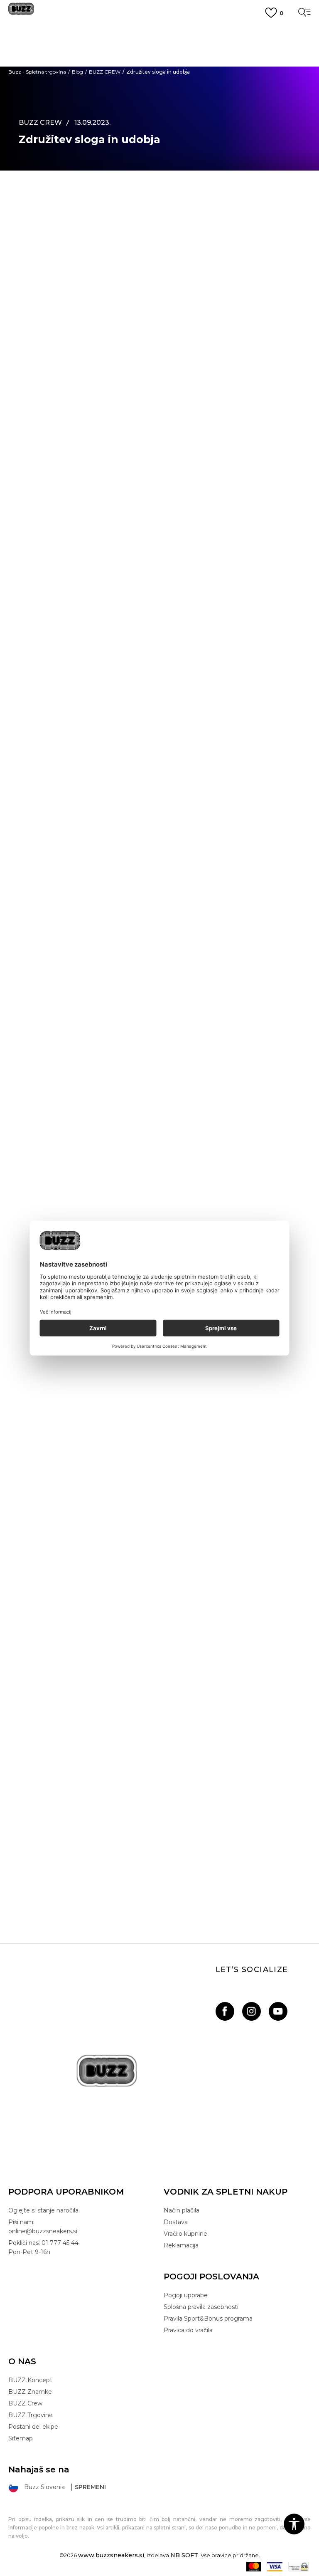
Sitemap (21, 2438)
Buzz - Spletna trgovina (37, 72)
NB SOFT (184, 2555)
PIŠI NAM (159, 60)
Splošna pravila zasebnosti (201, 2307)
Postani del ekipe (33, 2427)
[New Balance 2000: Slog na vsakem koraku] (159, 1787)
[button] (294, 2524)
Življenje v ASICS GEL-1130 (160, 1453)
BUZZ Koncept (30, 2380)
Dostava (176, 2222)
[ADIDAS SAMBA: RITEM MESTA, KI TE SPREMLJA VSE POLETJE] (159, 1571)
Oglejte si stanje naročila (43, 2210)
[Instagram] (252, 2011)
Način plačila (182, 2210)
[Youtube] (278, 2011)
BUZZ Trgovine (31, 2415)
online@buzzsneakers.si (159, 68)
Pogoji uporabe (186, 2295)
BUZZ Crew (25, 2403)
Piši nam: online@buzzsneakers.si (43, 2227)
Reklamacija (181, 2245)
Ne (85, 1193)
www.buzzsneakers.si (111, 2555)
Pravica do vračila (188, 2330)
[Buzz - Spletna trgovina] (21, 12)
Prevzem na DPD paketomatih (159, 31)
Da (53, 1193)
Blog (77, 72)
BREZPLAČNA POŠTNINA (160, 45)
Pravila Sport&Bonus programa (208, 2319)
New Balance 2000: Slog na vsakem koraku (159, 1883)
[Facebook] (225, 2011)
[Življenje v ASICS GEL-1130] (159, 1356)
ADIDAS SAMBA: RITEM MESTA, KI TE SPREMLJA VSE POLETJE (159, 1668)
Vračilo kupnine (185, 2234)
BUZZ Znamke (30, 2392)
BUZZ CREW (105, 72)
